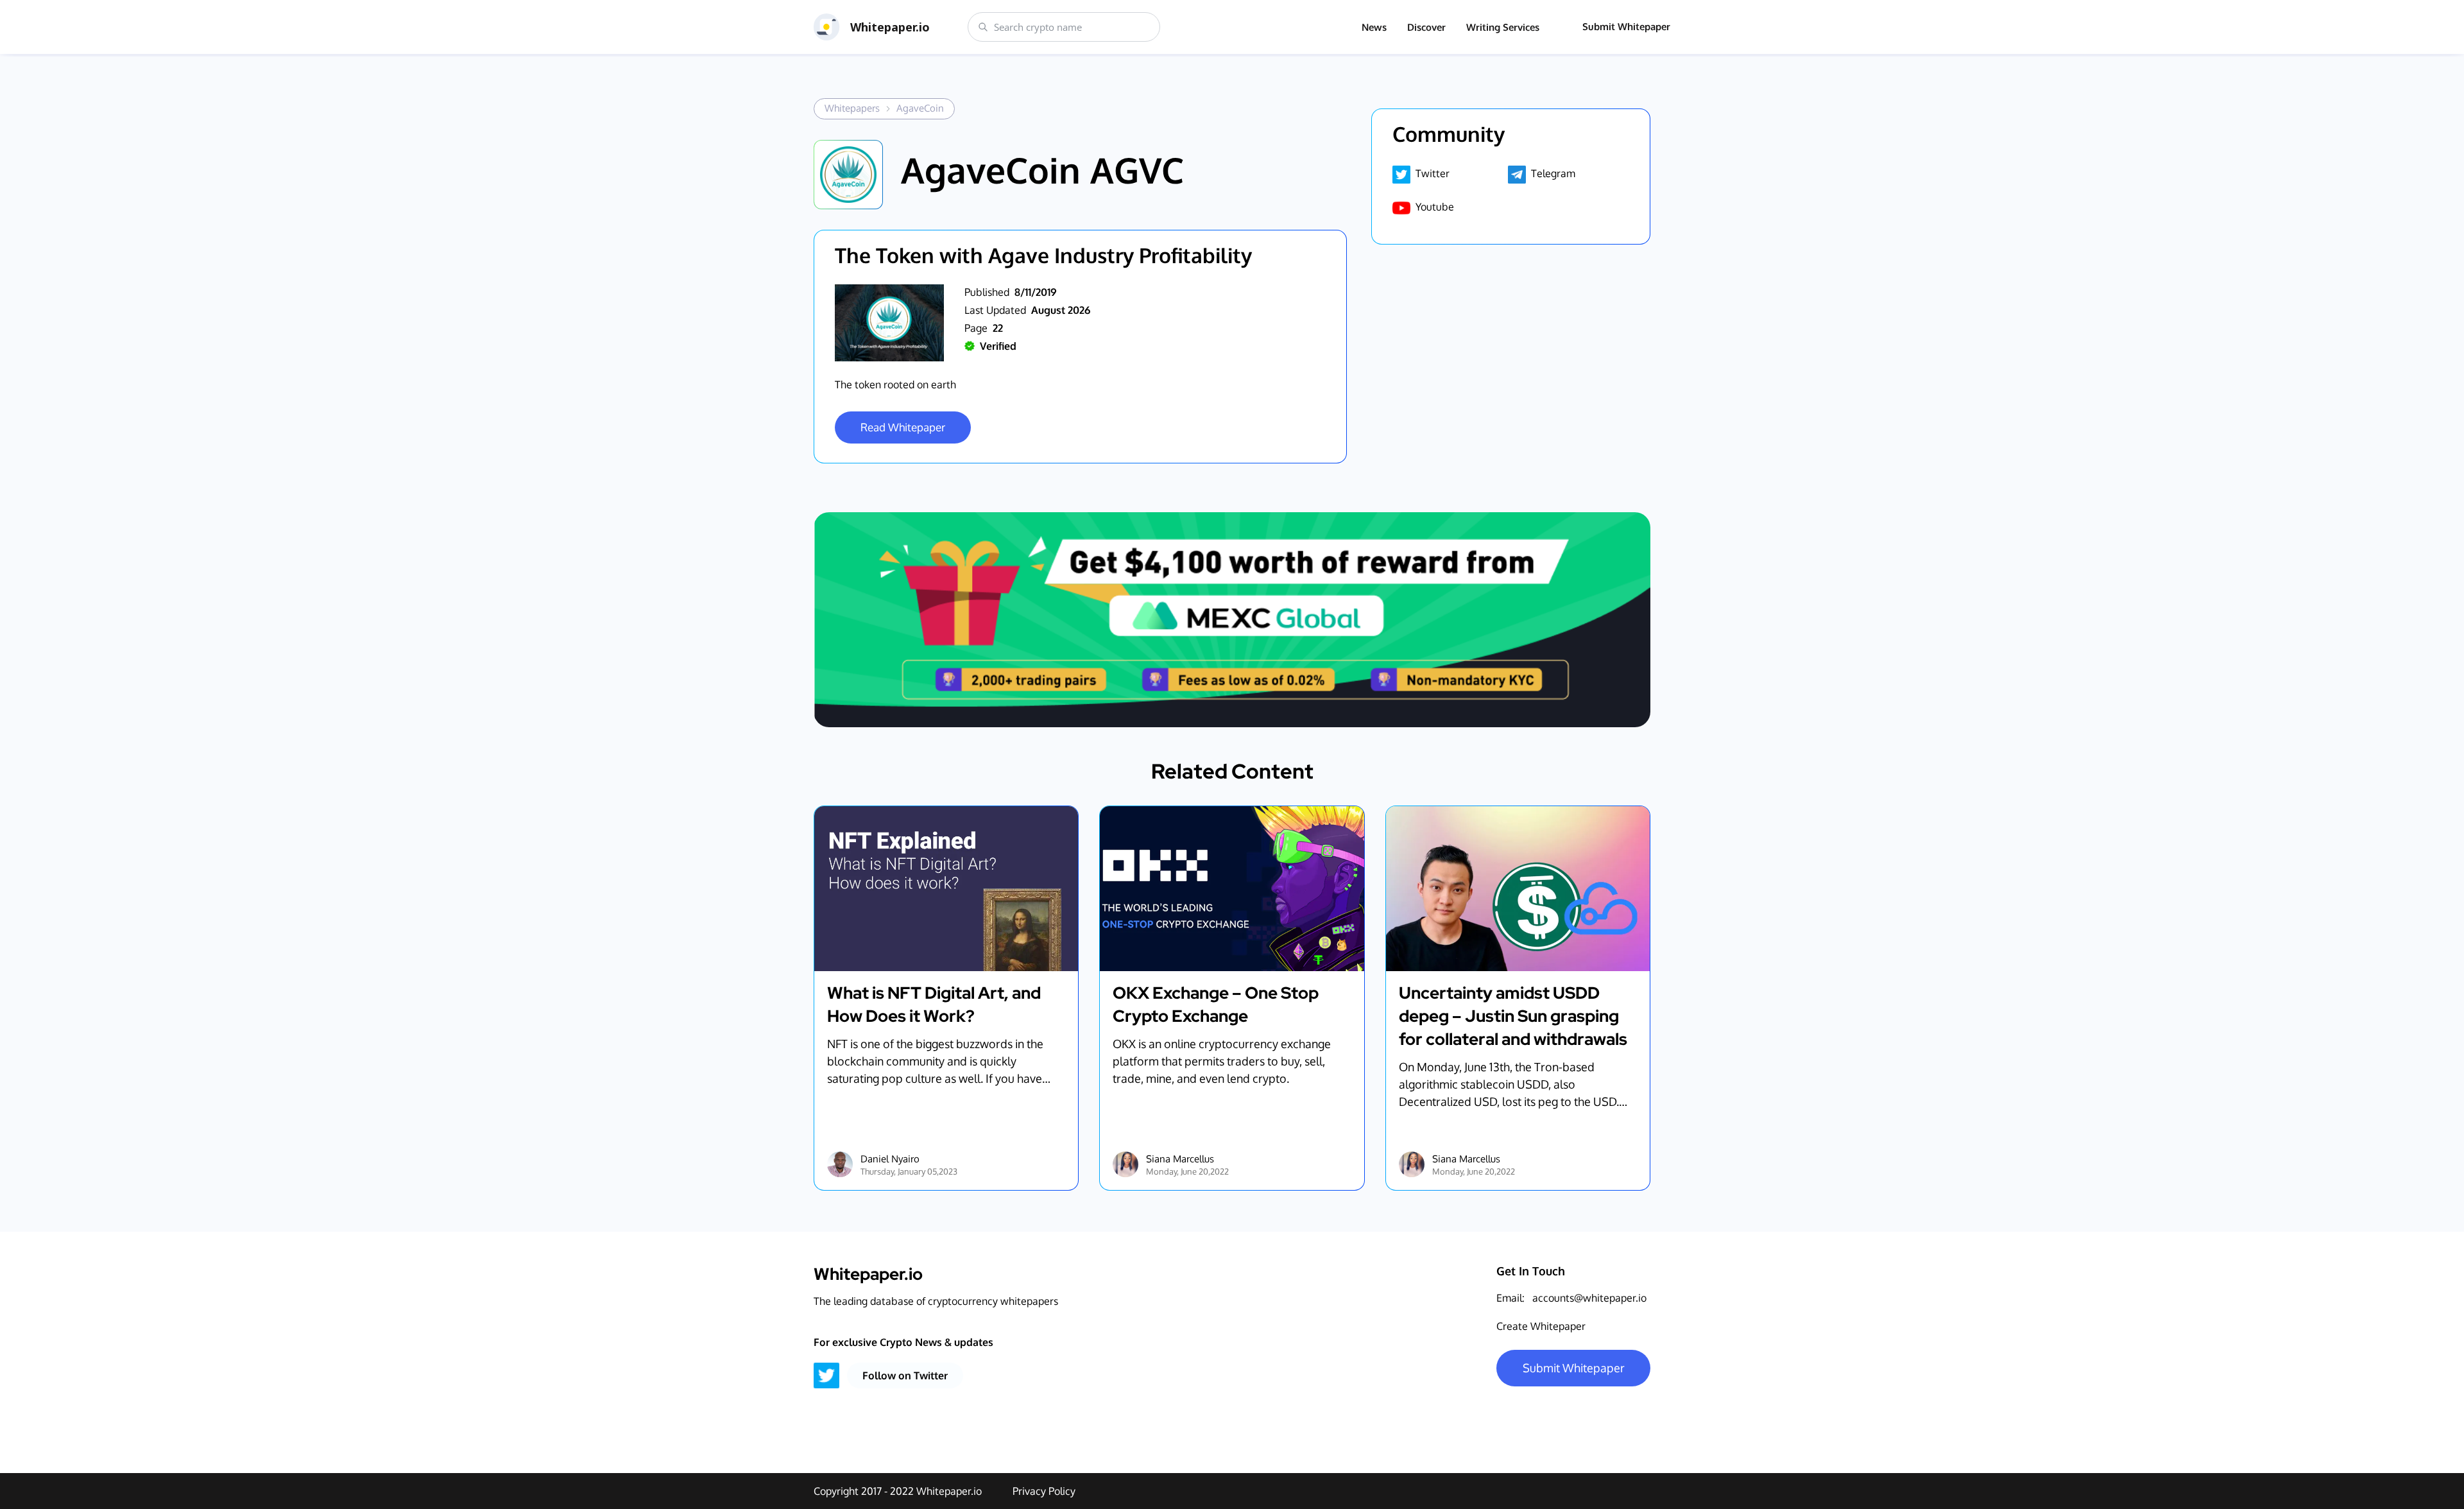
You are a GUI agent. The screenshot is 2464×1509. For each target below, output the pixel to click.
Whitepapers (852, 108)
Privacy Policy (1044, 1491)
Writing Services (1503, 27)
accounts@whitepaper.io (1589, 1298)
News (1374, 27)
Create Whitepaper (1541, 1326)
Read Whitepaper (903, 427)
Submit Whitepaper (1626, 27)
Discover (1426, 27)
